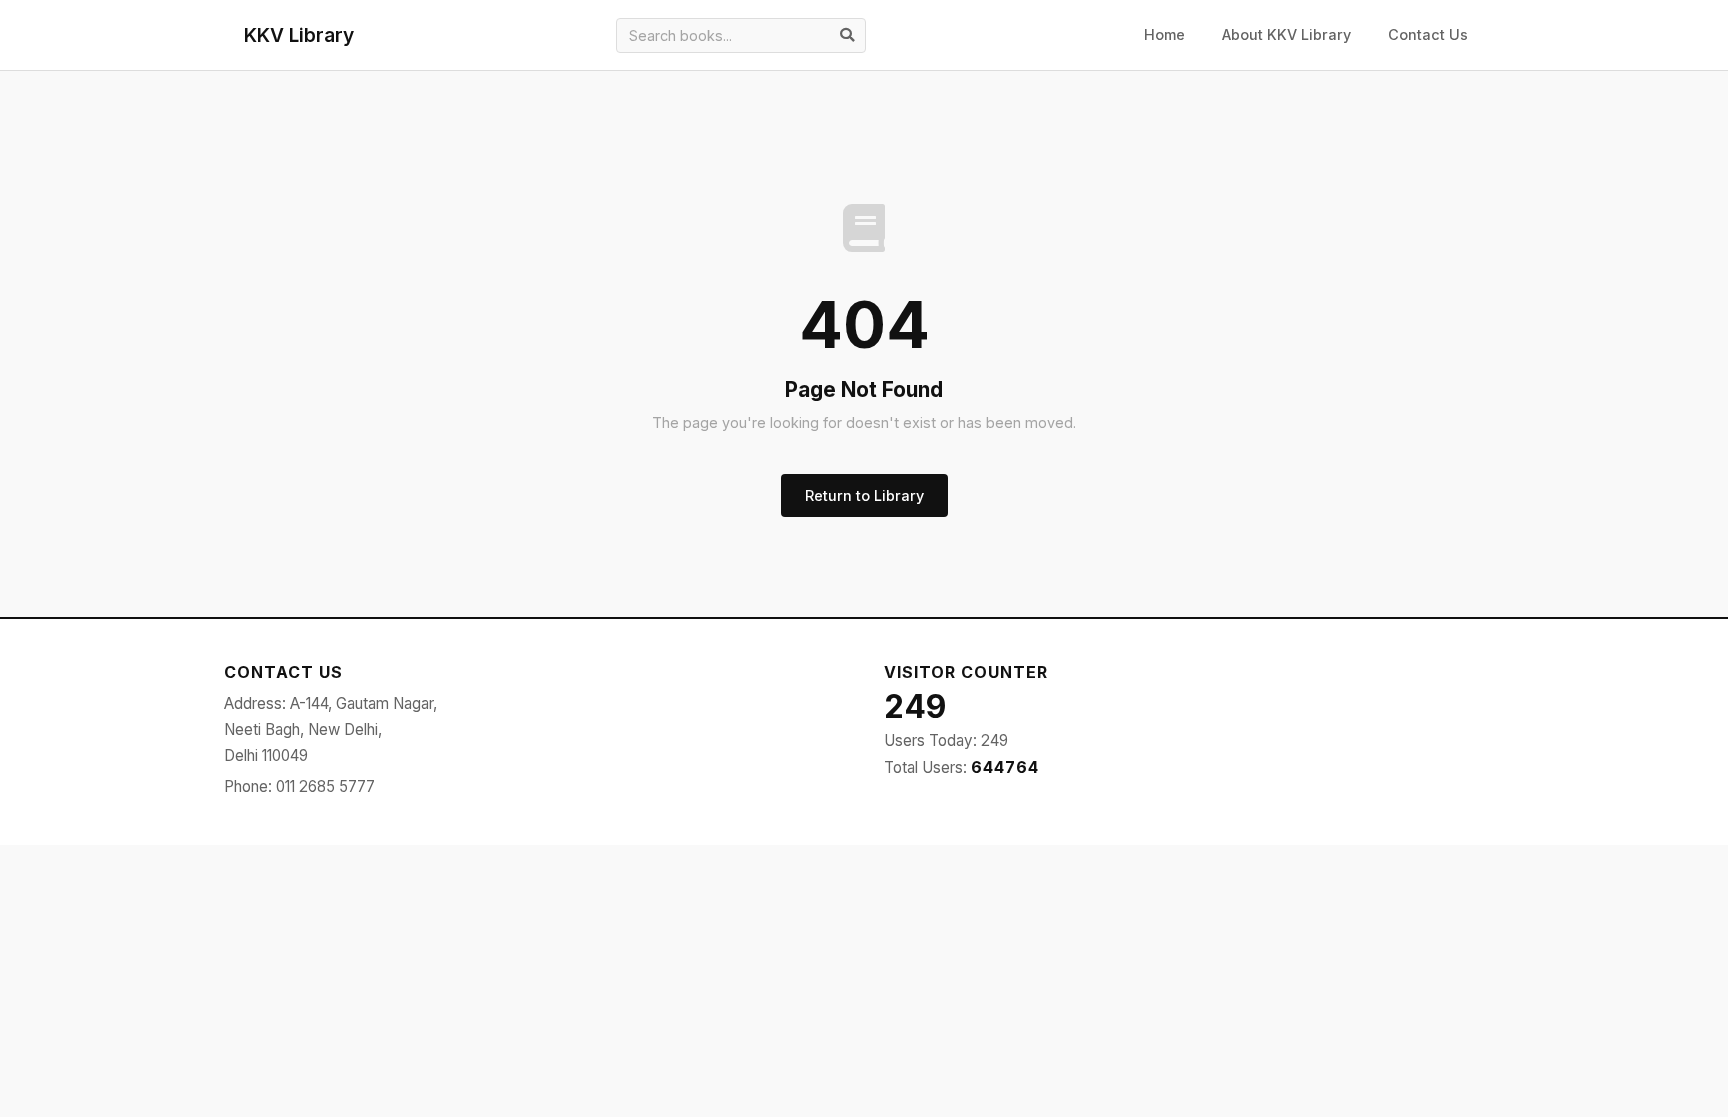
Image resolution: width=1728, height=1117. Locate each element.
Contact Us (1428, 34)
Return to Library (864, 495)
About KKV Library (1286, 34)
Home (1164, 34)
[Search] (847, 35)
